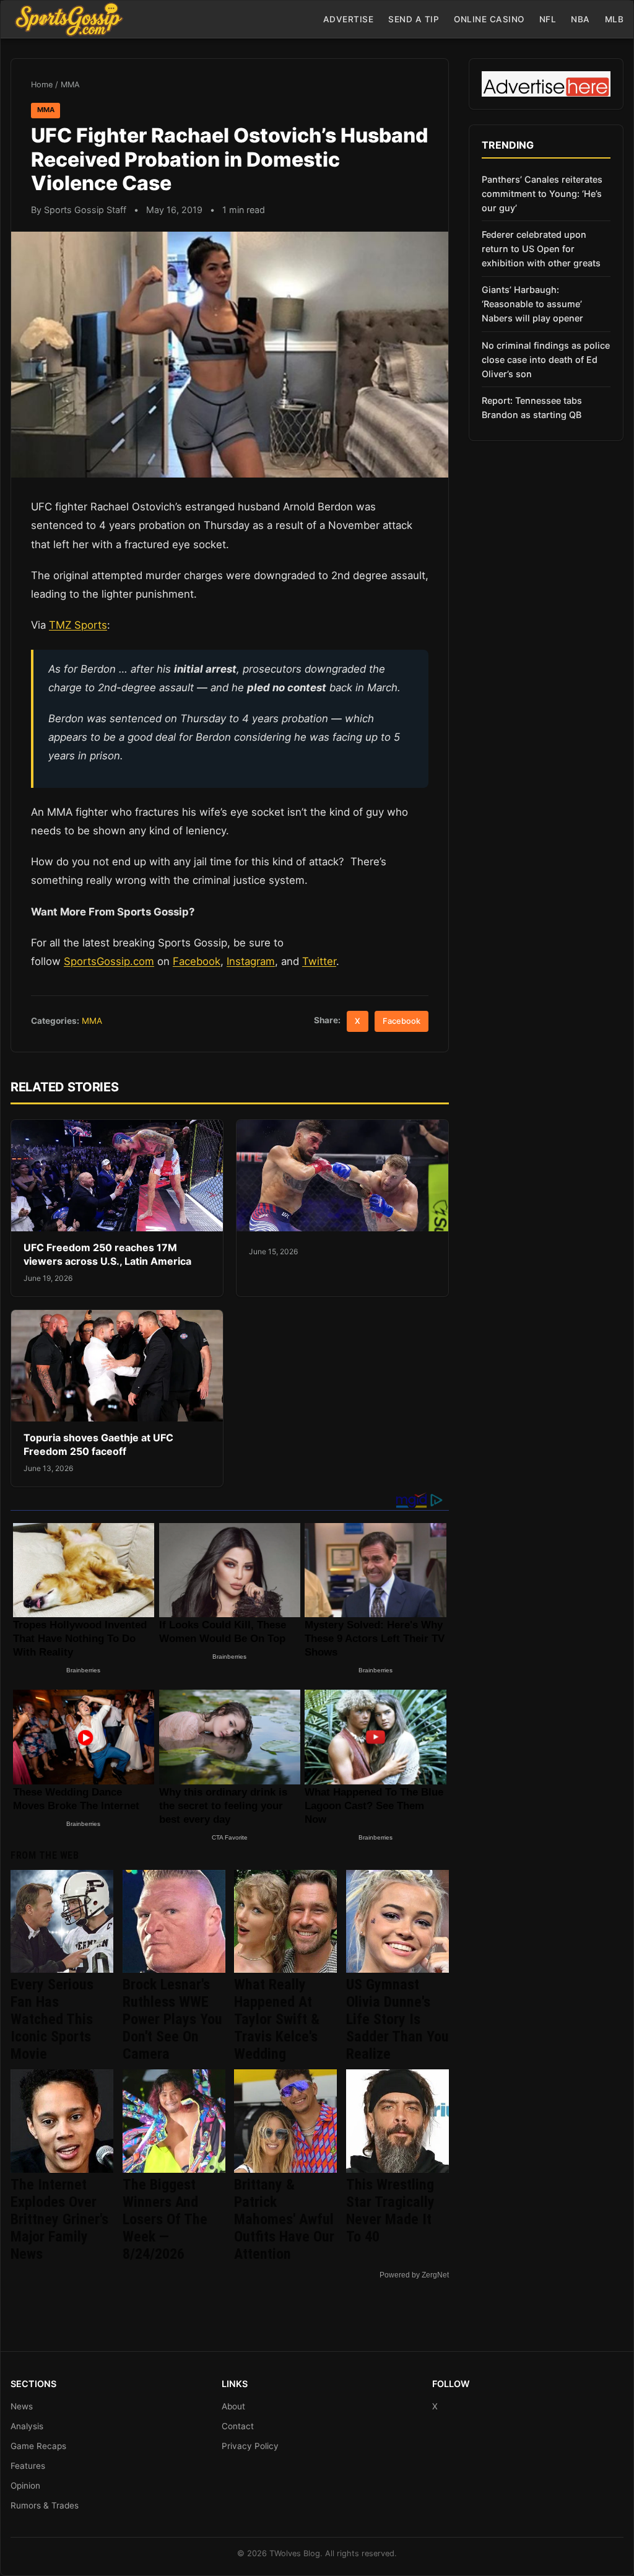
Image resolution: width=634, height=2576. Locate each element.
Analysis (27, 2426)
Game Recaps (38, 2446)
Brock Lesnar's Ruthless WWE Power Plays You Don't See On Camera (172, 2019)
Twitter (319, 961)
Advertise (349, 19)
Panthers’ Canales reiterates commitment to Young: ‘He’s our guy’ (542, 194)
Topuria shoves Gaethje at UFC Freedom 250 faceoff (98, 1444)
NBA (580, 19)
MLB (614, 19)
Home (42, 85)
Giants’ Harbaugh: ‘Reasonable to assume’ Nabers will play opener (532, 304)
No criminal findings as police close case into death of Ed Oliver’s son (546, 360)
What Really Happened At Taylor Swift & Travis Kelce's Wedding (277, 2019)
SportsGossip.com (109, 961)
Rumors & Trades (45, 2505)
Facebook (197, 961)
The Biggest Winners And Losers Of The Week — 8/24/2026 (165, 2219)
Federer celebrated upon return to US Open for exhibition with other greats (541, 249)
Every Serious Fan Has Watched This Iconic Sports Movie (52, 2019)
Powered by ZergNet (414, 2275)
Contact (238, 2426)
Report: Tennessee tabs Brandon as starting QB (532, 408)
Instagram (251, 961)
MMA (70, 85)
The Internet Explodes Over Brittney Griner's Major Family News (59, 2219)
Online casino (489, 19)
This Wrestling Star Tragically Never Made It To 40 (390, 2211)
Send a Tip (414, 19)
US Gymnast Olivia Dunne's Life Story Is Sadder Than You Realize (397, 2019)
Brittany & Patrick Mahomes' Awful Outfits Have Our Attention (284, 2219)
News (22, 2406)
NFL (548, 19)
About (233, 2406)
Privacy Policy (250, 2446)
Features (28, 2466)
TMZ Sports (78, 625)
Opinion (25, 2486)
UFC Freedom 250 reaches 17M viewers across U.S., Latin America (107, 1254)
